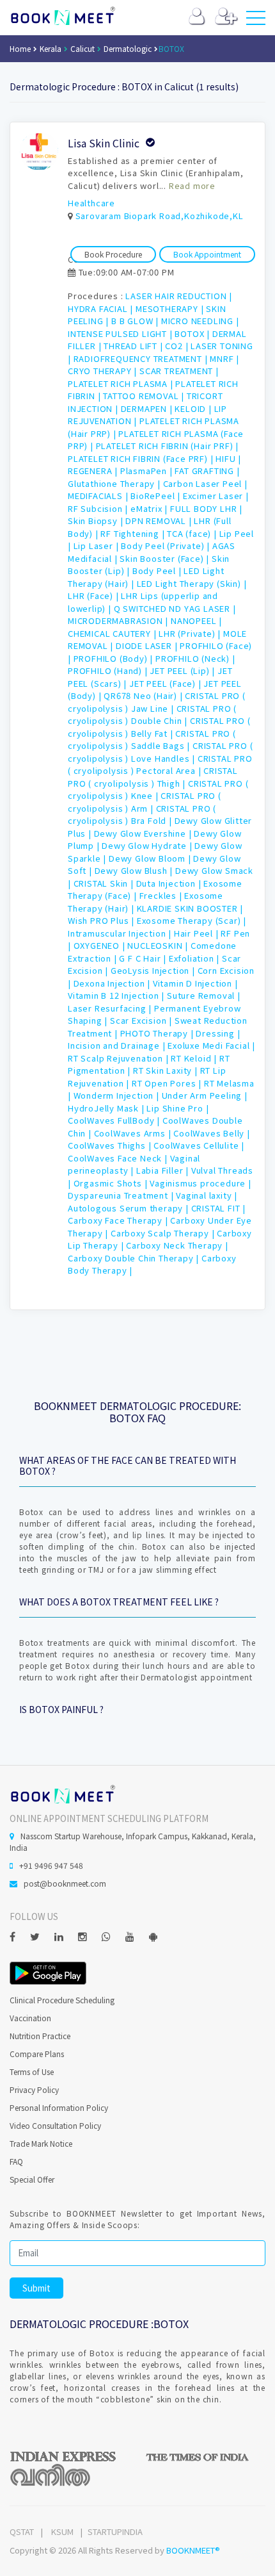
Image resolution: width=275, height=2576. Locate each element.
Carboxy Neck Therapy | (177, 1245)
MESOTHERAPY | (171, 308)
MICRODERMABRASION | (119, 620)
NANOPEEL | (196, 620)
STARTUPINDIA (115, 2531)
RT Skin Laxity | (167, 1070)
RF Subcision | (99, 508)
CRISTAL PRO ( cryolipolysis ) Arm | (145, 802)
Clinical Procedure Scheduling (62, 2000)
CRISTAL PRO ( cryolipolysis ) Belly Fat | (159, 727)
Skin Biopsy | (97, 521)
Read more (192, 185)
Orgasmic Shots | (112, 1183)
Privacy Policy (34, 2089)
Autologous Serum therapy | (130, 1208)
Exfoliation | (195, 958)
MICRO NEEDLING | (200, 321)
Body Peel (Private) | (167, 546)
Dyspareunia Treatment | (122, 1195)
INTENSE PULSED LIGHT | (121, 333)
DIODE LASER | (148, 645)
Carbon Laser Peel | (205, 483)
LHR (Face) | (94, 595)
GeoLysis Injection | (154, 970)
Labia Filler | (164, 1170)
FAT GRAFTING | (207, 471)
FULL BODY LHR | (206, 508)
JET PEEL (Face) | (166, 683)
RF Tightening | (134, 533)
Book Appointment (207, 254)
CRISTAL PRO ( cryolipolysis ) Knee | (158, 790)
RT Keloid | (195, 1058)
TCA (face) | (193, 533)
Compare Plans (37, 2054)
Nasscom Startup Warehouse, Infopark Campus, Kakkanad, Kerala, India (133, 1842)
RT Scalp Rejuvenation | (119, 1058)
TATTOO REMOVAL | (145, 396)
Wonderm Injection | (118, 1095)
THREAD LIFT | (134, 346)
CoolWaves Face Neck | (119, 1158)
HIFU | (228, 458)
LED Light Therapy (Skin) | (192, 583)
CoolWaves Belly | (212, 1133)
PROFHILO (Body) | (114, 658)
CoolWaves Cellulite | (199, 1145)
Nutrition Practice (40, 2036)
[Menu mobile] (256, 21)
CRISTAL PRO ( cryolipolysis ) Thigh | (153, 777)
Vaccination (30, 2018)
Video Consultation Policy (55, 2125)
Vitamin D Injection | (195, 983)
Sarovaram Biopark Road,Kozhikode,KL (160, 216)
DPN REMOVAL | (160, 521)
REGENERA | (94, 471)
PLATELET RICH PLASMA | (122, 383)
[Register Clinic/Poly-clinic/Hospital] (226, 19)
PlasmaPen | (148, 471)
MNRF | (224, 358)
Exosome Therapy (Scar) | (192, 920)
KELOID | (194, 408)
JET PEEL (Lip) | (184, 670)
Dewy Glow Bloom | (151, 858)
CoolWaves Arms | (134, 1133)
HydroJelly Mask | (107, 1108)
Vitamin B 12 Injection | (117, 995)
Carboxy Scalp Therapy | (164, 1233)
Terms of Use (32, 2071)
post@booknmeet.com (65, 1883)
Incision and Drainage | (118, 1045)
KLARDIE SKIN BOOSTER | (190, 908)
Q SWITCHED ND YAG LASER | (175, 608)
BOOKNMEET (62, 16)
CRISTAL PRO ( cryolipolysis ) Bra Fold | (142, 815)
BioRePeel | (157, 496)
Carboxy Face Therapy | (119, 1220)
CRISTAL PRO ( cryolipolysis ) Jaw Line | (157, 702)
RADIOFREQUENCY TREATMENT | (142, 358)
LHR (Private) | (191, 633)
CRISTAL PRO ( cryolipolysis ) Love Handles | (160, 752)
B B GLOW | (136, 321)
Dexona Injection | (113, 983)
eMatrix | (150, 508)
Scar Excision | (142, 1020)
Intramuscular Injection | (121, 933)
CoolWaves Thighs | (111, 1145)
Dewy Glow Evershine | (144, 833)
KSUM (62, 2531)
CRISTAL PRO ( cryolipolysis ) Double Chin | (152, 715)
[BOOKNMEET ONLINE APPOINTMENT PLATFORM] (62, 1793)
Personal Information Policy (59, 2107)
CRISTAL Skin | (105, 883)
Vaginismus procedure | (200, 1183)
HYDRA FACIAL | (102, 308)
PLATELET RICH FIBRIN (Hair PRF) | (167, 446)
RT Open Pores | (168, 1083)
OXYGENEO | (101, 945)
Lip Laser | (98, 546)
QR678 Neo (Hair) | (144, 695)
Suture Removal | (204, 995)
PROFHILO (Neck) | (195, 658)
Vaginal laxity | (207, 1195)
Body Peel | (158, 570)
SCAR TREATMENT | (179, 371)
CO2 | (178, 346)
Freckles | (162, 895)
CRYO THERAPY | (104, 371)
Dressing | (218, 1033)
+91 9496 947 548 (51, 1865)
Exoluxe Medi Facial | (211, 1045)
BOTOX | (193, 333)
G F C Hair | (144, 958)
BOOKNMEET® (193, 2550)
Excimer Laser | (216, 496)
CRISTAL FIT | (218, 1208)
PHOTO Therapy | (158, 1033)
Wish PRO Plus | (102, 920)
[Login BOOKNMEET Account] (197, 19)
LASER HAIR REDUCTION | (179, 296)
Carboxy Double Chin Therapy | (135, 1258)
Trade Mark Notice (41, 2143)
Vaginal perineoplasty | (134, 1164)
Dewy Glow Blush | (135, 870)
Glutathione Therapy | (115, 483)
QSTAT (22, 2531)
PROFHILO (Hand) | (109, 670)
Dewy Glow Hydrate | (148, 845)
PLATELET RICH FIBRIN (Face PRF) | (142, 458)
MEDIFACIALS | (99, 496)
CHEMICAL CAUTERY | (113, 633)
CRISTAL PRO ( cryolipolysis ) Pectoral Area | (160, 765)
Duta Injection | (170, 883)
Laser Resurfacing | (111, 1008)
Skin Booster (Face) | (166, 558)
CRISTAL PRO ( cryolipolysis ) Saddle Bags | (152, 740)
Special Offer (32, 2179)
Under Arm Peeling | (205, 1095)
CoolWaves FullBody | (115, 1120)
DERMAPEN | (148, 408)
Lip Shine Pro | (177, 1108)
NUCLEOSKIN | (159, 945)
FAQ (16, 2161)
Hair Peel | (198, 933)
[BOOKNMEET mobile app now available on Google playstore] (48, 1972)
